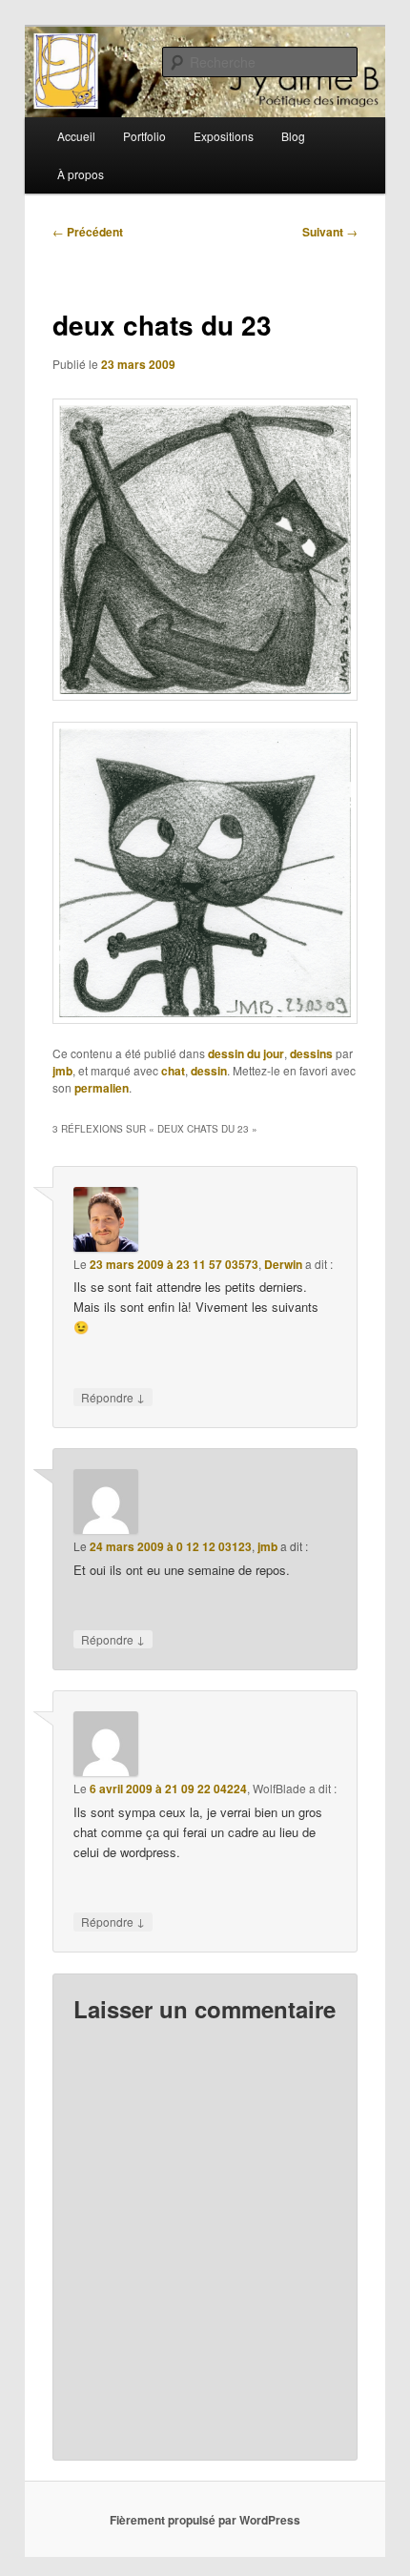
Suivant (330, 232)
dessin (209, 1071)
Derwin (283, 1264)
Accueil (76, 136)
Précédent (88, 232)
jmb (62, 1071)
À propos (81, 174)
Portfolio (144, 136)
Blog (293, 136)
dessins (311, 1053)
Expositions (224, 136)
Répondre (113, 1397)
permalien (102, 1088)
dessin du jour (246, 1053)
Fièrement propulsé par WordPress (205, 2520)
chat (173, 1071)
